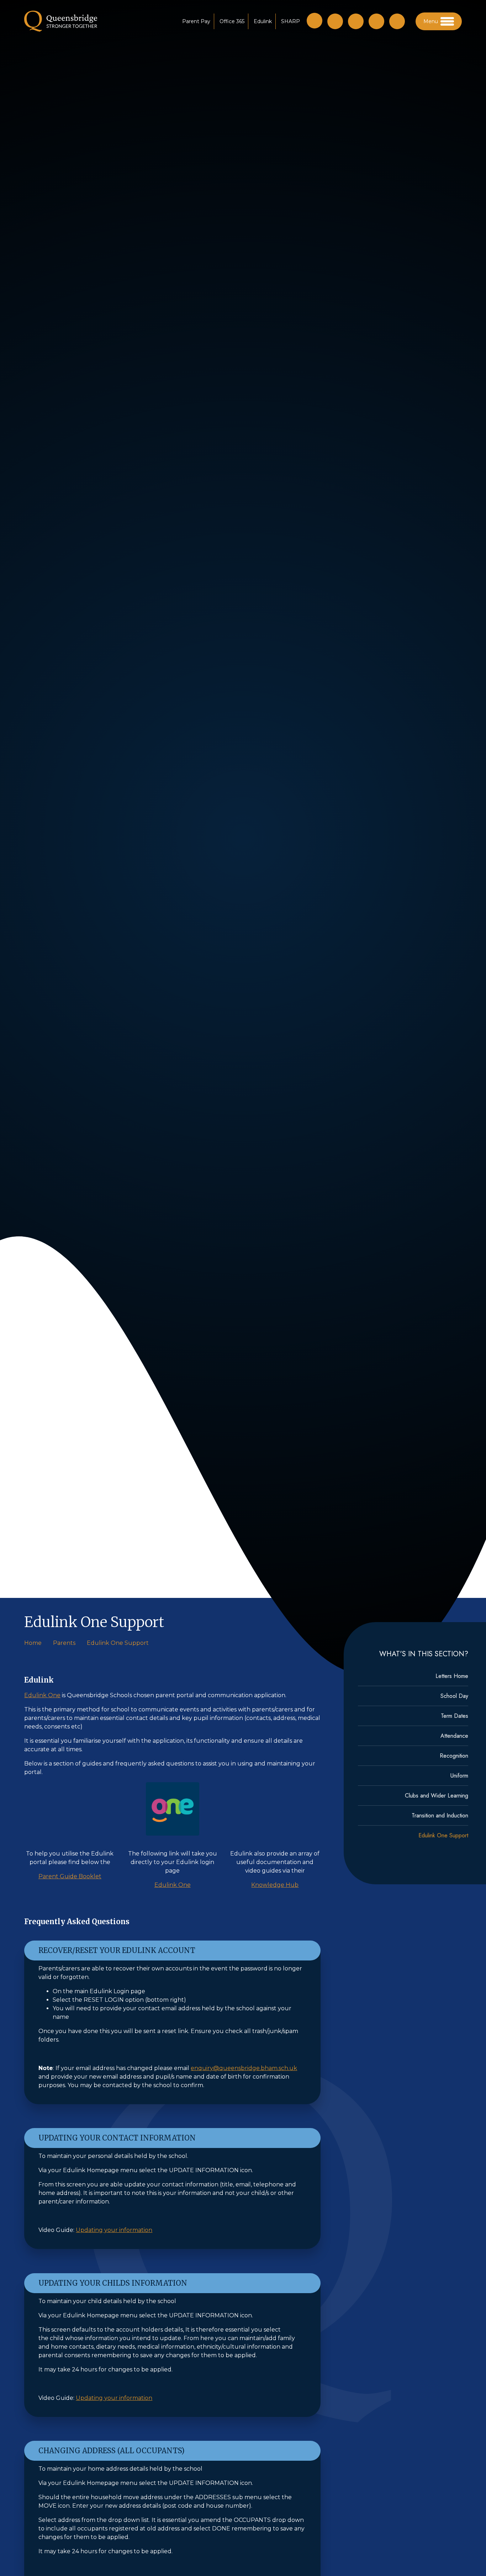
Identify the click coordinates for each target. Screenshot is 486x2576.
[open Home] (335, 21)
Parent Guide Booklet (70, 1876)
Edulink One (42, 1695)
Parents (64, 1643)
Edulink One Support (118, 1643)
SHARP (290, 21)
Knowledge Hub (275, 1885)
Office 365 (232, 21)
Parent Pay (196, 21)
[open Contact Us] (356, 21)
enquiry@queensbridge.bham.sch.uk (244, 2068)
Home (33, 1643)
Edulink (263, 21)
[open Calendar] (376, 21)
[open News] (397, 21)
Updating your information (114, 2230)
